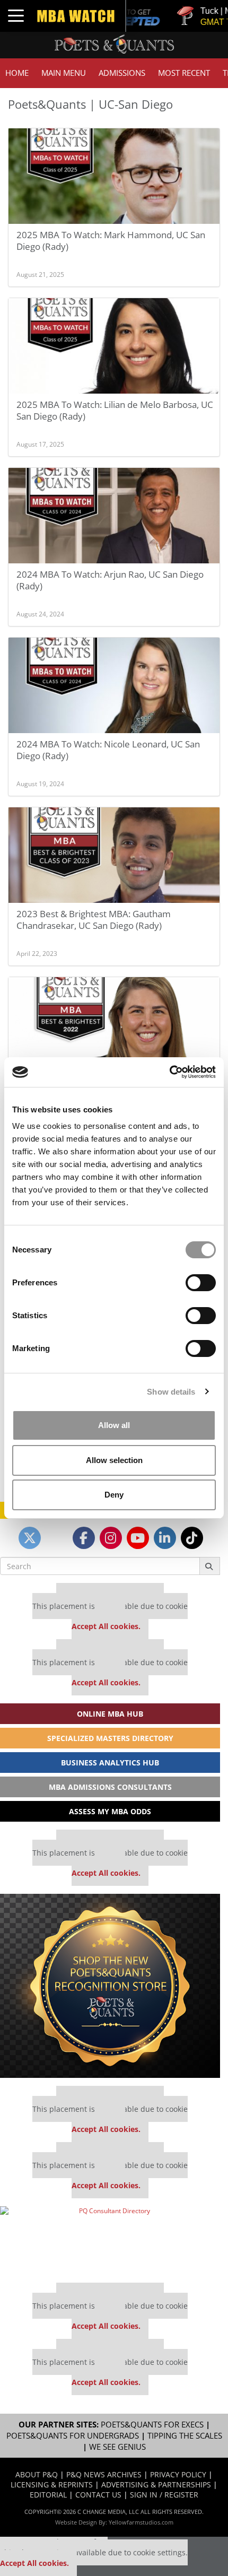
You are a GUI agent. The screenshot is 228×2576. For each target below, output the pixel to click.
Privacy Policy (178, 2474)
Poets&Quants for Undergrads (73, 2436)
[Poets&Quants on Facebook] (84, 1538)
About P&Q (37, 2474)
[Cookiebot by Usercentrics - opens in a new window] (169, 1072)
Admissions (122, 73)
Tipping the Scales (185, 2436)
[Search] (210, 1566)
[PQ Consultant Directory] (110, 2241)
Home (17, 73)
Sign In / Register (164, 2495)
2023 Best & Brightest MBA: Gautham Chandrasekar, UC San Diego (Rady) (94, 920)
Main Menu (64, 73)
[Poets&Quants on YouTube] (138, 1538)
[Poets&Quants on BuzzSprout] (57, 1538)
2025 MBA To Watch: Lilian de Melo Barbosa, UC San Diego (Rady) (115, 410)
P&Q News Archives (104, 2474)
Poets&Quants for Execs (152, 2425)
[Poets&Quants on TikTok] (192, 1538)
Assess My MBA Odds (110, 1811)
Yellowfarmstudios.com (141, 2522)
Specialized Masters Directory (110, 1738)
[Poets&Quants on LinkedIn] (165, 1538)
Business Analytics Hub (110, 1763)
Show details (171, 1392)
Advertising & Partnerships (156, 2484)
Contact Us (98, 2495)
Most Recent (184, 73)
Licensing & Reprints (52, 2484)
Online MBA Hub (110, 1714)
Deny (114, 1495)
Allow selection (114, 1460)
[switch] (201, 1283)
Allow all (114, 1425)
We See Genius (117, 2447)
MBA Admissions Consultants (110, 1787)
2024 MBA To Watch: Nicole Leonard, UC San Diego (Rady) (108, 750)
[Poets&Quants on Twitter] (30, 1538)
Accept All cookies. (106, 1626)
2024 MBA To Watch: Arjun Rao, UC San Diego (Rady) (110, 580)
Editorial (48, 2495)
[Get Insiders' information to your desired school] (110, 1986)
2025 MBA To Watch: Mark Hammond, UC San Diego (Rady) (111, 241)
